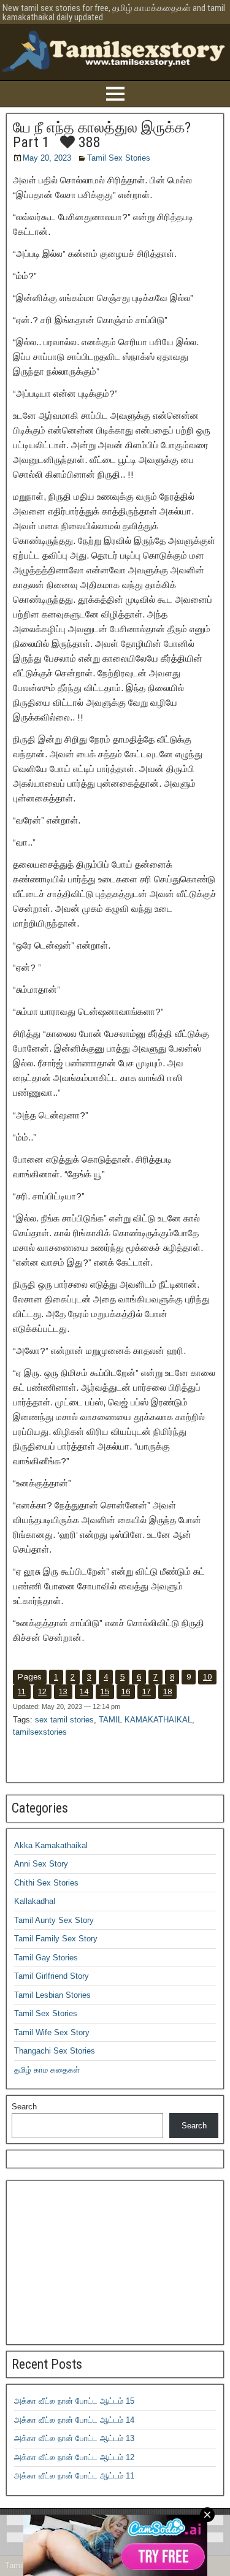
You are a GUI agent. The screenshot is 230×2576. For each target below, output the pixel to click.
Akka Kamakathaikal (51, 1845)
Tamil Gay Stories (46, 1958)
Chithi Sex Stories (46, 1883)
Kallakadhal (35, 1901)
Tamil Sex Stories (119, 158)
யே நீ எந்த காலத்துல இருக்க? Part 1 (102, 135)
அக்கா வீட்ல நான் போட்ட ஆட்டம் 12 (74, 2457)
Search (24, 2107)
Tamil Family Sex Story (56, 1939)
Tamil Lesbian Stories (52, 1995)
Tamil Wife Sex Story (52, 2032)
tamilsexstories (40, 1732)
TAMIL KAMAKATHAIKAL (145, 1720)
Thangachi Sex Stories (55, 2051)
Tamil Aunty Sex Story (54, 1920)
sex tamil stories (64, 1720)
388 (88, 142)
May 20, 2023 (47, 158)
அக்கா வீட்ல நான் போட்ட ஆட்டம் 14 (74, 2420)
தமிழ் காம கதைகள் (47, 2070)
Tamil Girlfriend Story (52, 1976)
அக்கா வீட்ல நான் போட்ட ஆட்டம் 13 (74, 2438)
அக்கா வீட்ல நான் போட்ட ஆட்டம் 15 (74, 2401)
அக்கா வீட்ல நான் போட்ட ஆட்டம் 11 (74, 2476)
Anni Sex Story (41, 1864)
